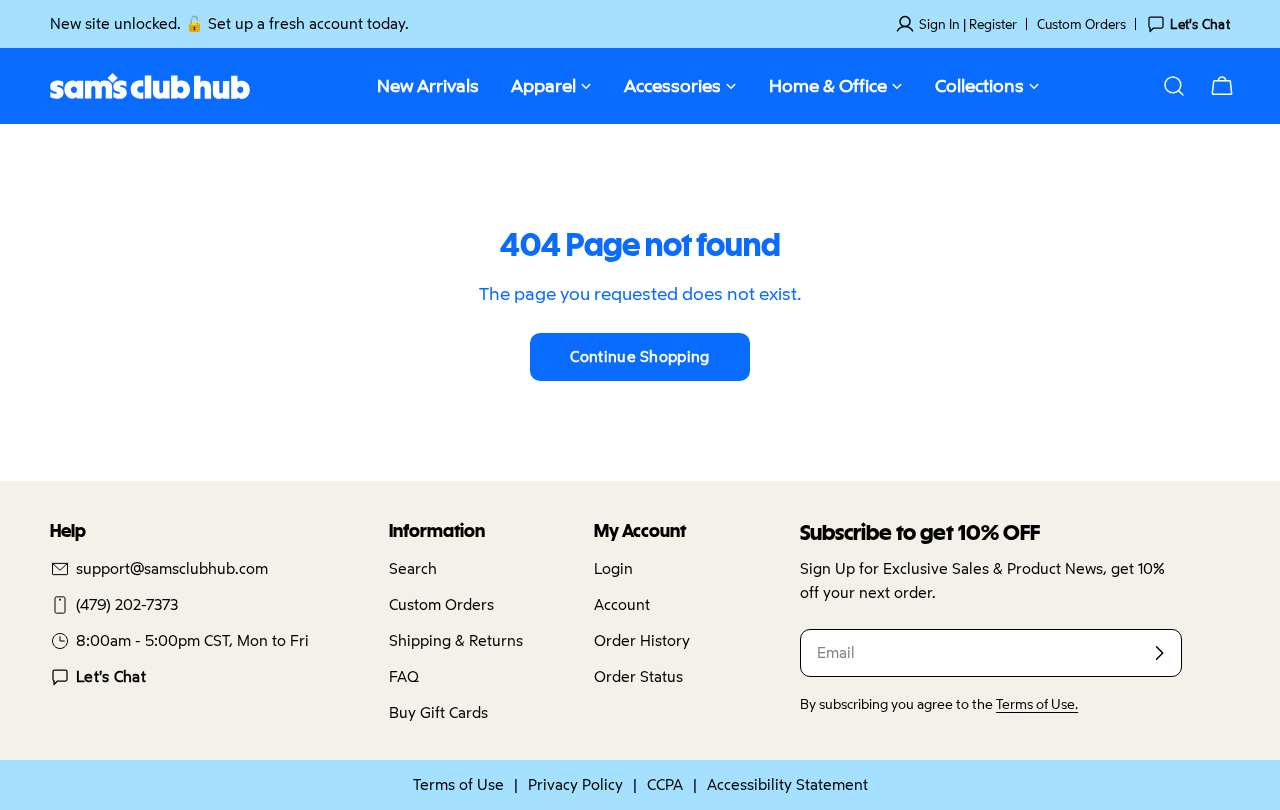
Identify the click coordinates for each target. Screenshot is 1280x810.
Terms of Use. (1037, 704)
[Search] (1174, 86)
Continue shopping (639, 356)
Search (413, 568)
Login (613, 568)
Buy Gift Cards (438, 712)
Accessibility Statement (787, 784)
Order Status (638, 676)
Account (622, 604)
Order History (642, 640)
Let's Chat (111, 676)
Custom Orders (1081, 24)
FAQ (404, 676)
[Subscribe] (1159, 653)
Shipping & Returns (456, 640)
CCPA (665, 784)
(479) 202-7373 (127, 604)
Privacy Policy (575, 784)
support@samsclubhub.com (172, 568)
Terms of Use (458, 784)
